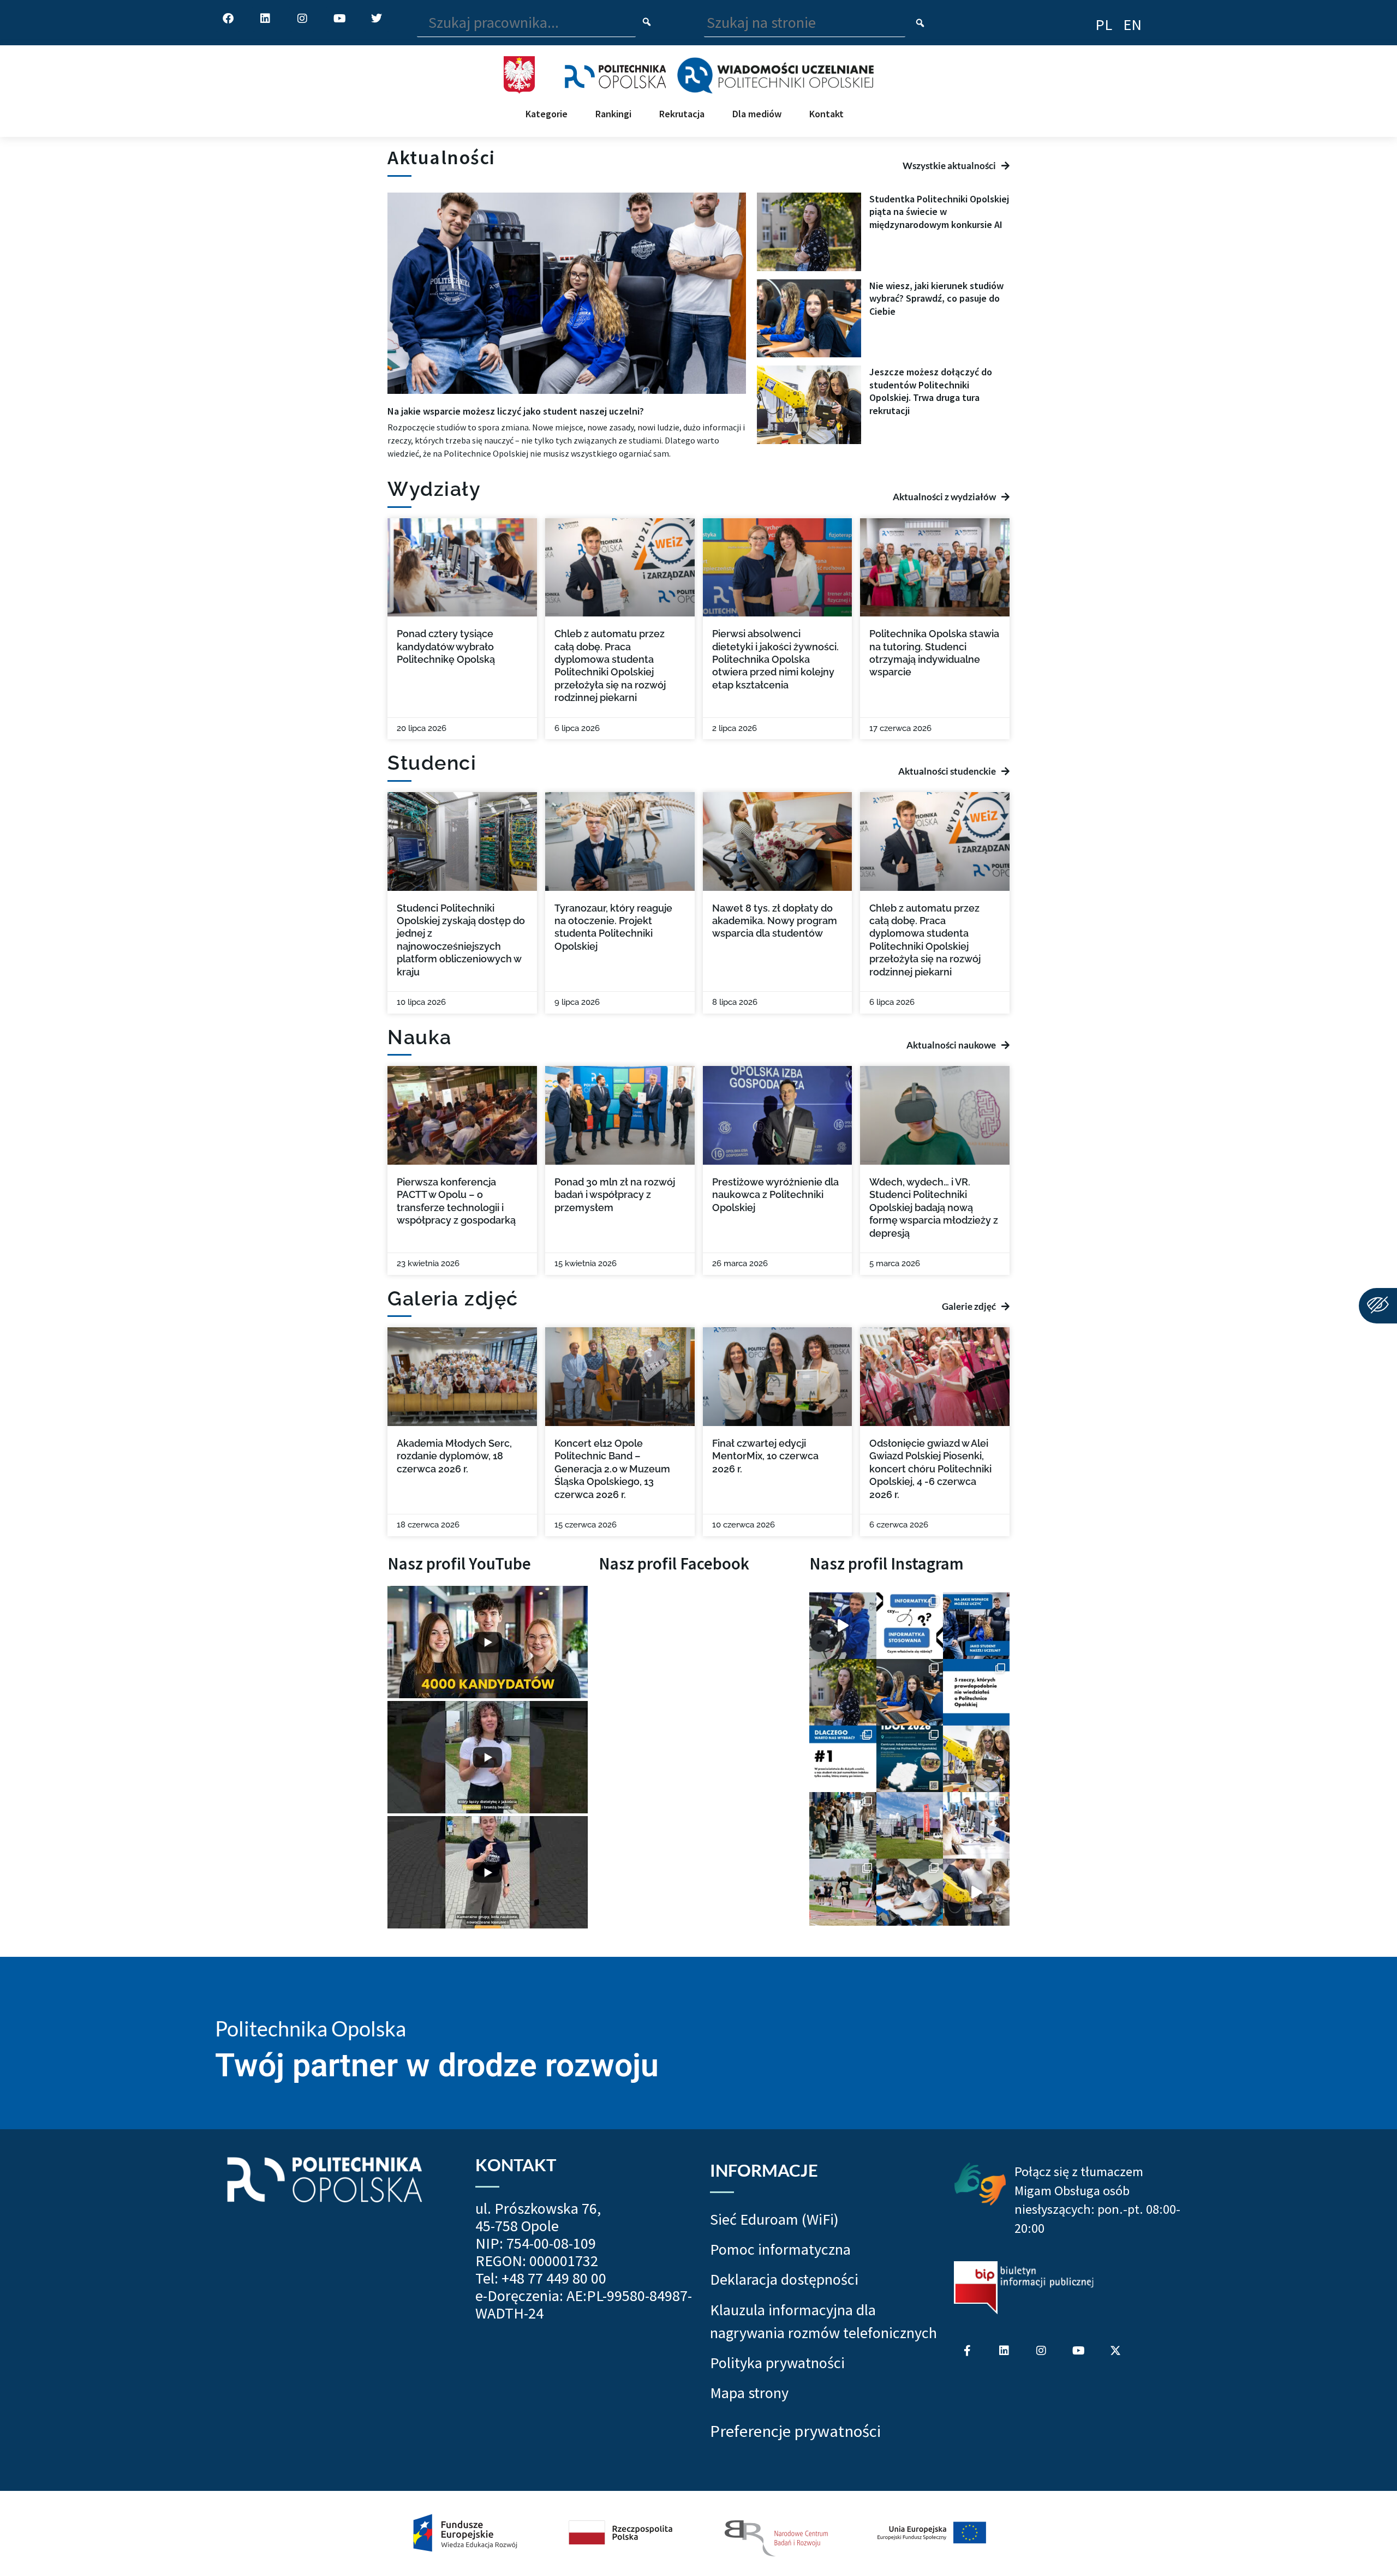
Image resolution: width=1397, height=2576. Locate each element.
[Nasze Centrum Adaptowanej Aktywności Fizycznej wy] (910, 1759)
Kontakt (826, 114)
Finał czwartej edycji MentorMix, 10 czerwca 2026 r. (765, 1456)
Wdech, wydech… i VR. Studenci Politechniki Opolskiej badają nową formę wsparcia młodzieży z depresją (934, 1208)
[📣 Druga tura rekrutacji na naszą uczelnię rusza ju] (976, 1759)
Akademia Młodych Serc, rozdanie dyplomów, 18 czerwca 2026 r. (454, 1456)
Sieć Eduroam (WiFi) (774, 2219)
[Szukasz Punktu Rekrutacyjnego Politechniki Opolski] (910, 1825)
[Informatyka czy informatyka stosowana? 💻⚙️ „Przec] (910, 1626)
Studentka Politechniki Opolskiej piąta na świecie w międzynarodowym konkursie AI (939, 212)
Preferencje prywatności (795, 2431)
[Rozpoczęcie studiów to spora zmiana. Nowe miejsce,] (976, 1626)
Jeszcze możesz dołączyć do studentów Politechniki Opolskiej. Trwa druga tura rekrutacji (931, 391)
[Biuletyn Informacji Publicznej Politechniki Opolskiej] (1024, 2288)
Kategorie (547, 114)
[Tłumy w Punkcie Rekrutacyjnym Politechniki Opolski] (843, 1825)
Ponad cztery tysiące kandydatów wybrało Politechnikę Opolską (446, 646)
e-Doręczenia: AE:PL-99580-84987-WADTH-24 (584, 2304)
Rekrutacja (682, 114)
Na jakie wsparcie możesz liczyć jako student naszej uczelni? (516, 411)
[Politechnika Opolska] (615, 75)
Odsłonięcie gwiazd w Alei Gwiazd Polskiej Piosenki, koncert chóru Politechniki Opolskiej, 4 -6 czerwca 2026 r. (930, 1469)
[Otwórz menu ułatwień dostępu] (1378, 1306)
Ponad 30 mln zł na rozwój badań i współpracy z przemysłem (615, 1195)
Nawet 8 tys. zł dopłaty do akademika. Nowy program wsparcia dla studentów (775, 921)
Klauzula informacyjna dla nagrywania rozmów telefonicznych (823, 2321)
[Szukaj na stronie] (920, 24)
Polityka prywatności (777, 2363)
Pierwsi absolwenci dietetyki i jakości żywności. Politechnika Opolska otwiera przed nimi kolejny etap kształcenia (775, 659)
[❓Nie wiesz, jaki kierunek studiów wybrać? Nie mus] (910, 1692)
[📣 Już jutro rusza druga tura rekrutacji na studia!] (843, 1759)
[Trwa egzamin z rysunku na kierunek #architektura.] (910, 1892)
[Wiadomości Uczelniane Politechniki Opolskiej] (775, 75)
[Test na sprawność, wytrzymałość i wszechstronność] (843, 1892)
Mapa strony (749, 2393)
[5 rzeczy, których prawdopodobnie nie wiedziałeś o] (976, 1692)
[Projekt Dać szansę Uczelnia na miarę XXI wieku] (698, 2533)
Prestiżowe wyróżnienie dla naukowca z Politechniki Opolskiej (775, 1195)
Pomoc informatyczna (780, 2249)
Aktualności (441, 157)
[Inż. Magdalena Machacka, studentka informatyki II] (843, 1692)
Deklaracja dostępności (784, 2279)
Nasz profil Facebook (674, 1563)
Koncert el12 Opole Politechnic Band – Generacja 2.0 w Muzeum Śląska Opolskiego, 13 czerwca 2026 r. (612, 1469)
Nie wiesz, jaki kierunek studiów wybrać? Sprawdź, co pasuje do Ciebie (936, 298)
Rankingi (613, 114)
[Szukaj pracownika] (647, 23)
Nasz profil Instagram (886, 1563)
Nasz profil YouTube (459, 1563)
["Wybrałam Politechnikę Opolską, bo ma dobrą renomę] (976, 1825)
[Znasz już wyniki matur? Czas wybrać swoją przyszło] (976, 1892)
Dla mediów (757, 114)
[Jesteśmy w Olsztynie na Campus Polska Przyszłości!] (843, 1626)
